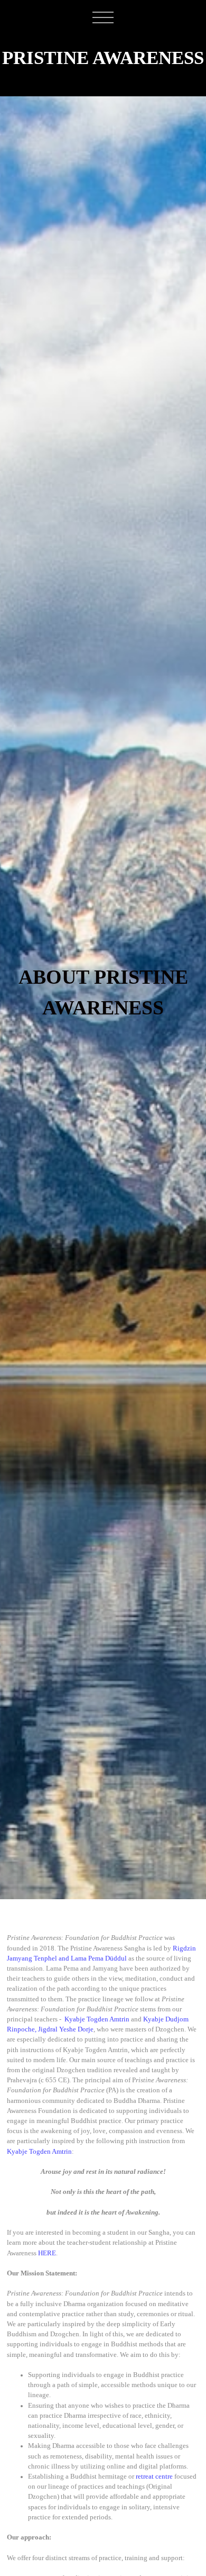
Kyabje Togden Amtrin (97, 2019)
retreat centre (154, 2477)
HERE (47, 2253)
